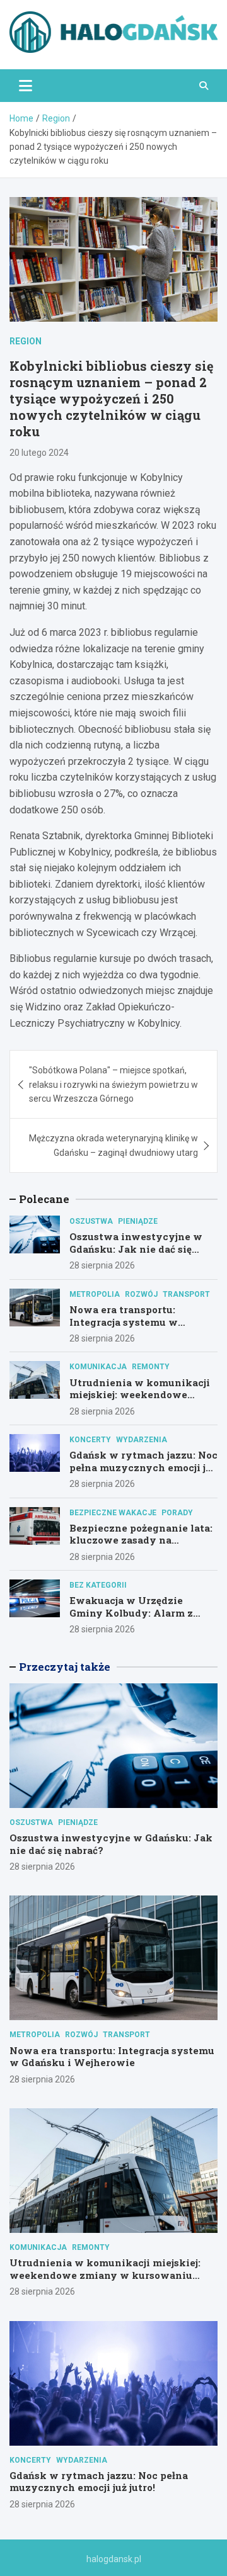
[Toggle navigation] (26, 86)
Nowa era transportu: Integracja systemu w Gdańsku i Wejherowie (126, 1322)
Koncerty (90, 1440)
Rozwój (141, 1294)
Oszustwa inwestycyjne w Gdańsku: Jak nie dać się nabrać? (136, 1249)
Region (26, 341)
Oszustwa (91, 1221)
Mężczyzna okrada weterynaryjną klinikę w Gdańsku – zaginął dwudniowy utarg (113, 1145)
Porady (177, 1513)
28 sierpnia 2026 (102, 1265)
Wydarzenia (142, 1440)
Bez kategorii (98, 1585)
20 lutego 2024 (39, 453)
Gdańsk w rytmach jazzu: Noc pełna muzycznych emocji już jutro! (143, 1467)
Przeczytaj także (65, 1667)
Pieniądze (138, 1221)
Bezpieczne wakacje (113, 1513)
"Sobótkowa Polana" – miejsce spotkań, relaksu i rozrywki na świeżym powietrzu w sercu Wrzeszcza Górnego (113, 1084)
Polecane (44, 1199)
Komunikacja (98, 1367)
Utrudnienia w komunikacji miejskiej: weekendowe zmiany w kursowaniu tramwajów (140, 1401)
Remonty (151, 1367)
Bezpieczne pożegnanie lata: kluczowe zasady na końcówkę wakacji (141, 1540)
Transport (186, 1294)
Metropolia (95, 1294)
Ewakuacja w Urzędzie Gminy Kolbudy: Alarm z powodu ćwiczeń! (131, 1613)
